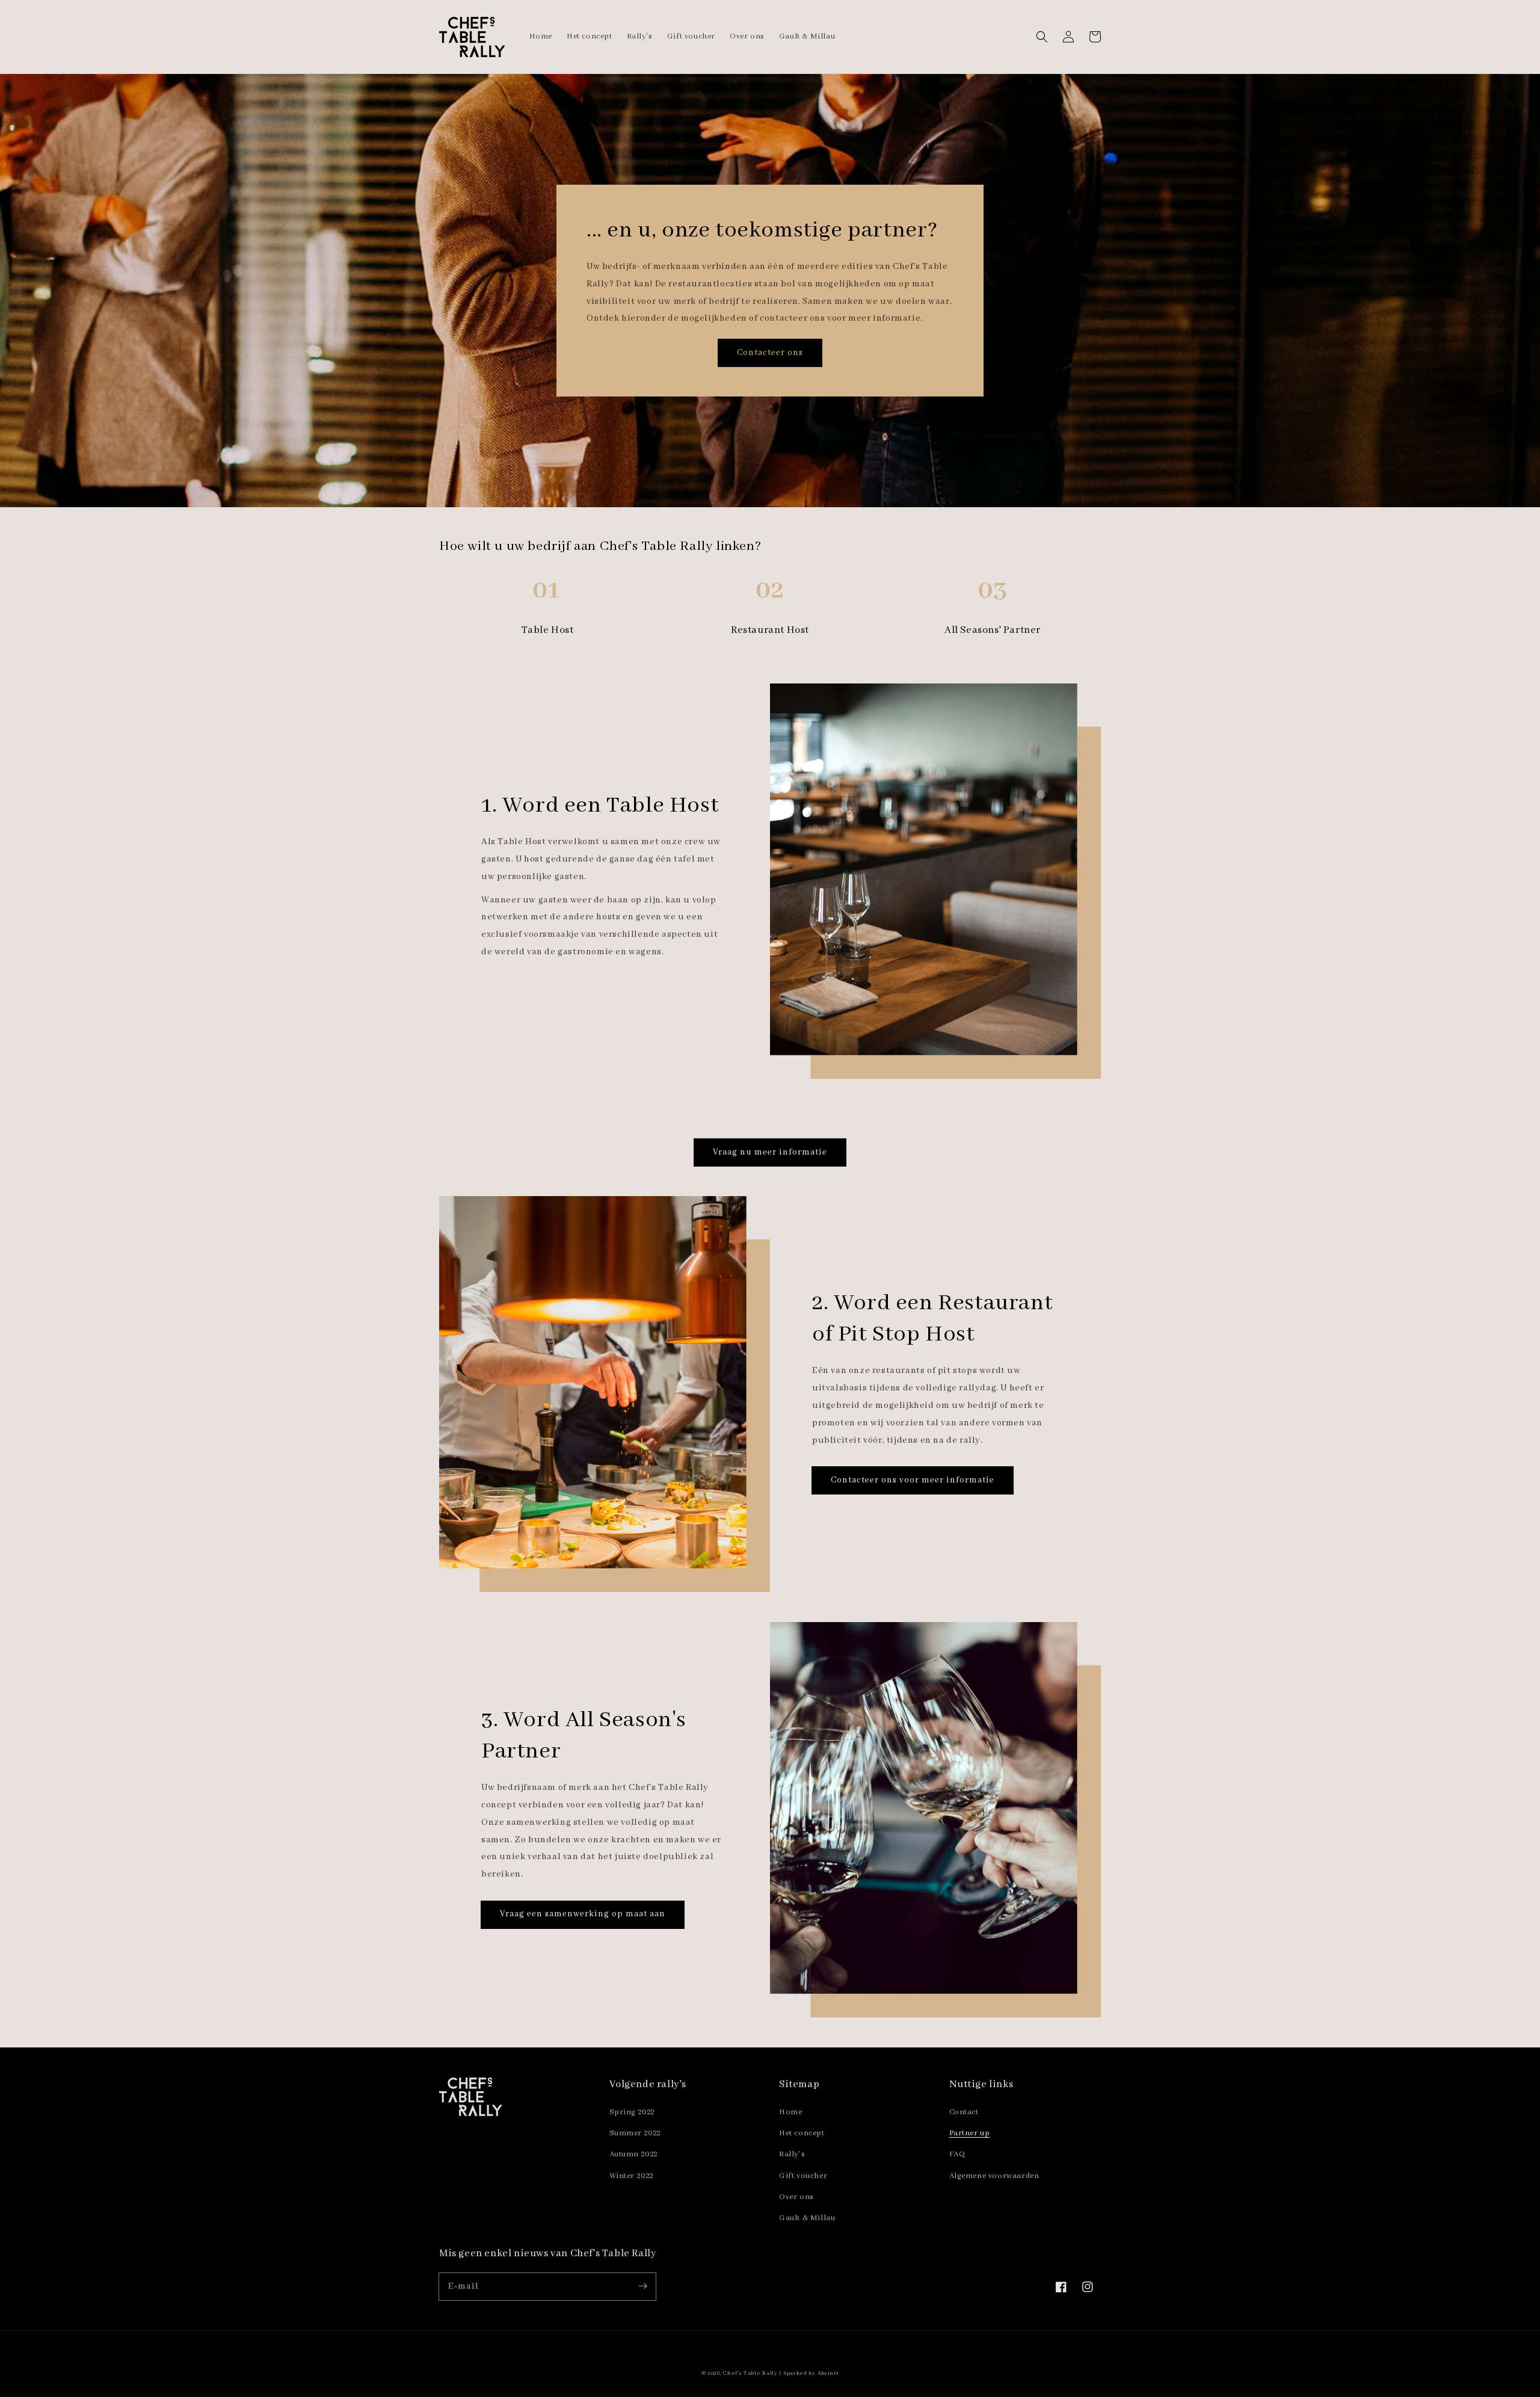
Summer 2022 (636, 2133)
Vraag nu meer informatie (770, 1152)
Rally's (792, 2154)
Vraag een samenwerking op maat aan (583, 1914)
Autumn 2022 (634, 2154)
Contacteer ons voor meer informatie (913, 1480)
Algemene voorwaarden (994, 2176)
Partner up (970, 2133)
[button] (1042, 37)
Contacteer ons (770, 353)
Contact (964, 2112)
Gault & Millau (807, 2218)
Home (790, 2112)
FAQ (957, 2154)
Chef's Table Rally (750, 2373)
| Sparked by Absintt (808, 2373)
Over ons (796, 2197)
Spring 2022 (633, 2112)
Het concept (802, 2133)
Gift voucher (803, 2176)
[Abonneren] (642, 2286)
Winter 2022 (632, 2176)
